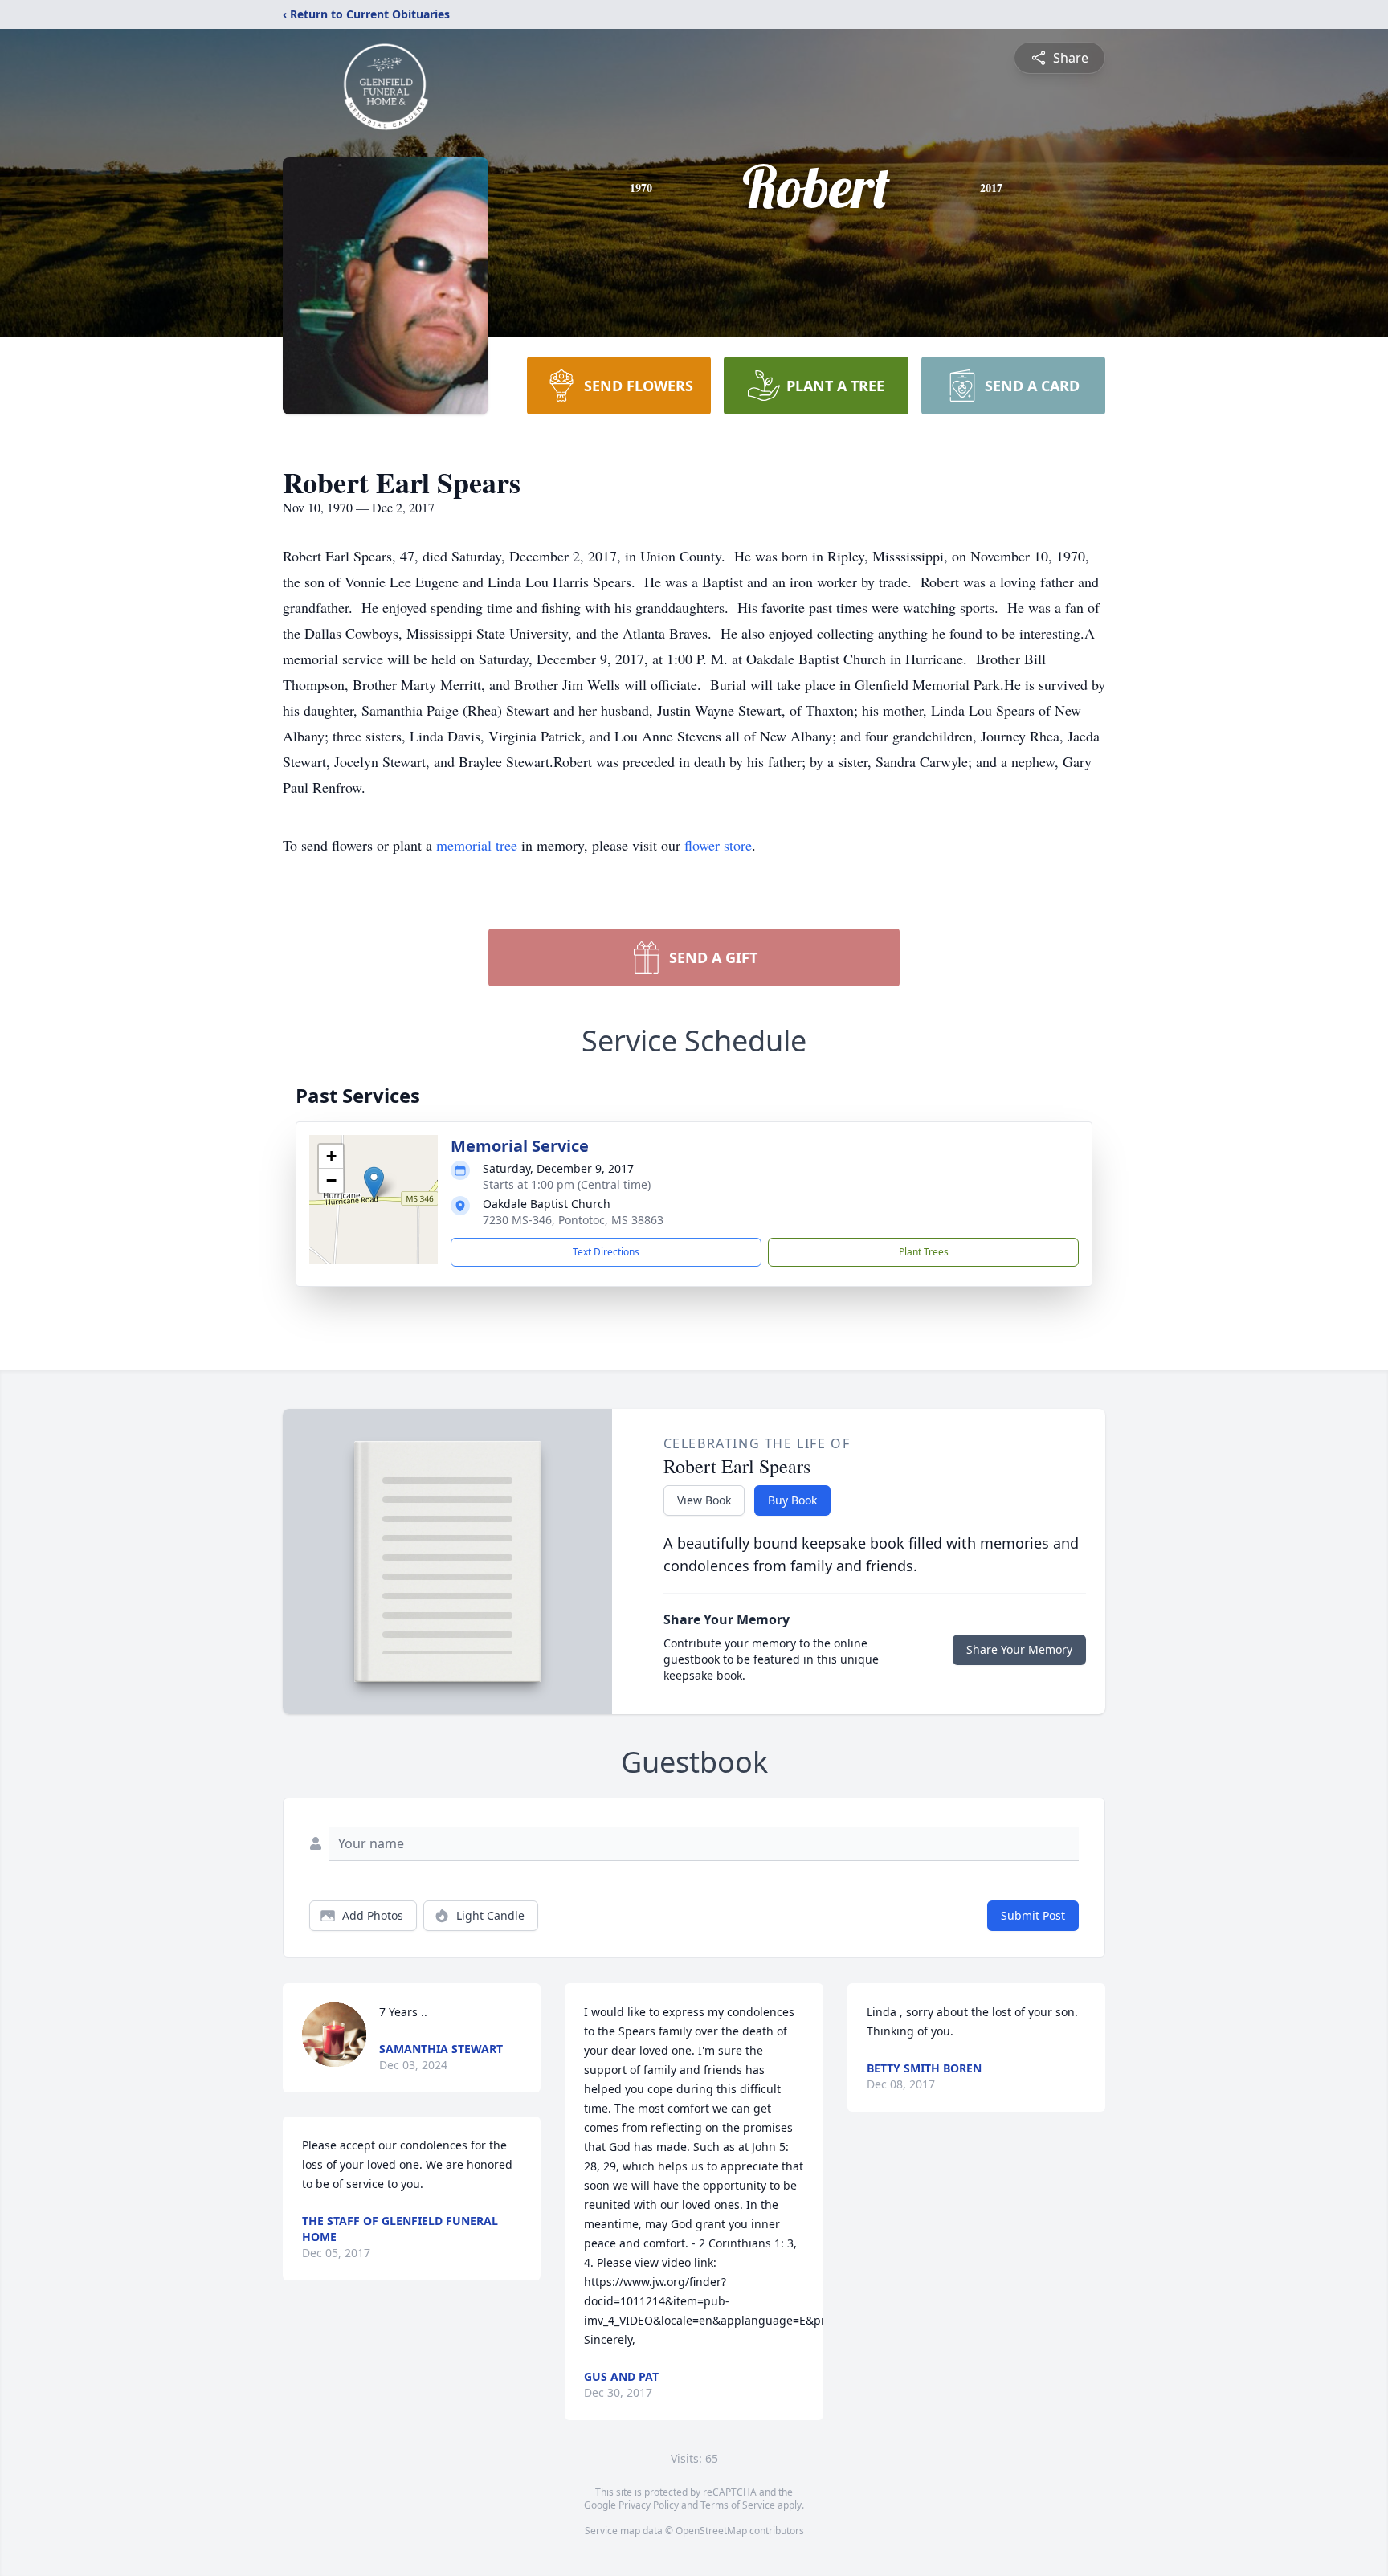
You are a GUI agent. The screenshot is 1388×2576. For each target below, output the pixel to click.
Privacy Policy (649, 2505)
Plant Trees (924, 1252)
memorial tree (477, 845)
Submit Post (1033, 1915)
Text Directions (606, 1252)
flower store (718, 845)
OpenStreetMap (711, 2531)
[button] (374, 1183)
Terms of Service (738, 2505)
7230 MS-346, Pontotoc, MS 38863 (573, 1220)
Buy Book (792, 1500)
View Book (704, 1500)
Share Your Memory (1019, 1649)
